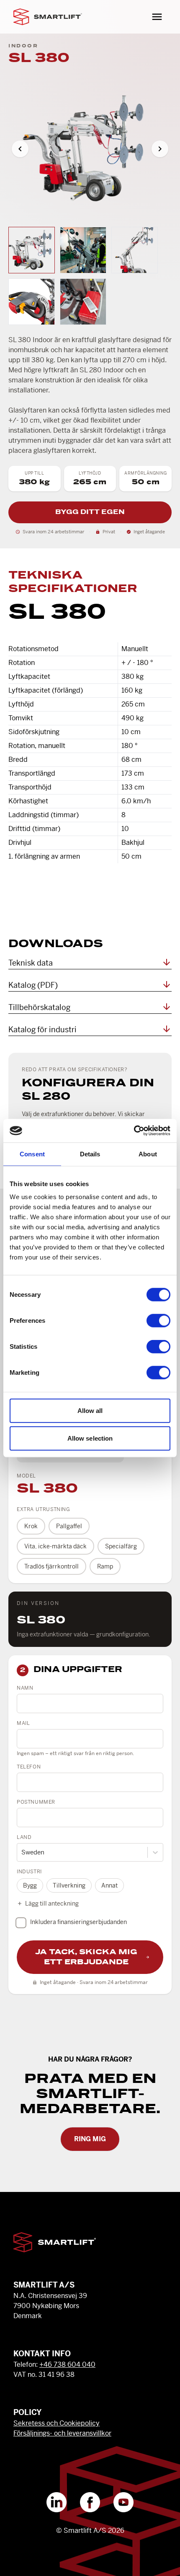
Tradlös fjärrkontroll (51, 1566)
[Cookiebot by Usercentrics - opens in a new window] (134, 1131)
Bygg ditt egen (90, 512)
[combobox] (22, 1853)
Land (24, 1837)
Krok (31, 1526)
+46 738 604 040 (67, 2364)
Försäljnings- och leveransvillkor (62, 2433)
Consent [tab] (32, 1154)
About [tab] (148, 1154)
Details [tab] (90, 1154)
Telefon (29, 1767)
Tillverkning (69, 1885)
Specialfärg (121, 1546)
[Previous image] (20, 149)
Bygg (30, 1885)
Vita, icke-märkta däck (55, 1546)
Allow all (90, 1411)
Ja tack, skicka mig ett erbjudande (86, 1957)
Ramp (105, 1566)
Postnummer (36, 1802)
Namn (25, 1688)
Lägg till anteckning (52, 1903)
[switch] (158, 1321)
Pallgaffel (69, 1526)
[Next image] (160, 149)
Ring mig (90, 2139)
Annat (109, 1885)
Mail (23, 1723)
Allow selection (90, 1438)
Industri (29, 1872)
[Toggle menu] (157, 17)
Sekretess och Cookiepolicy (57, 2423)
